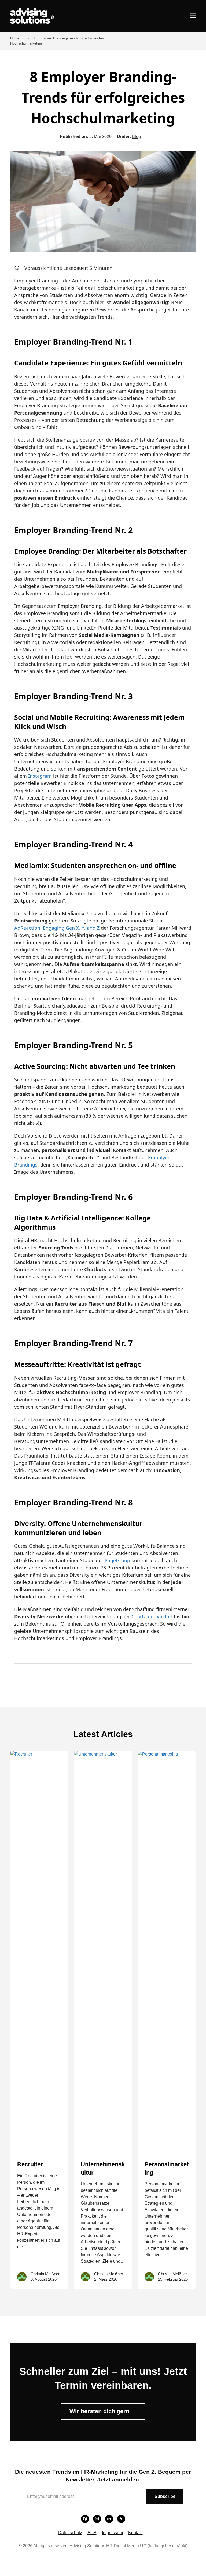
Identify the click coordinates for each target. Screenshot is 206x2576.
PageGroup (117, 1560)
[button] (193, 16)
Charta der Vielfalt (152, 1616)
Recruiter (30, 2164)
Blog (27, 38)
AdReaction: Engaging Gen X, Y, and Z (57, 928)
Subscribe (165, 2496)
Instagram (40, 776)
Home (15, 38)
